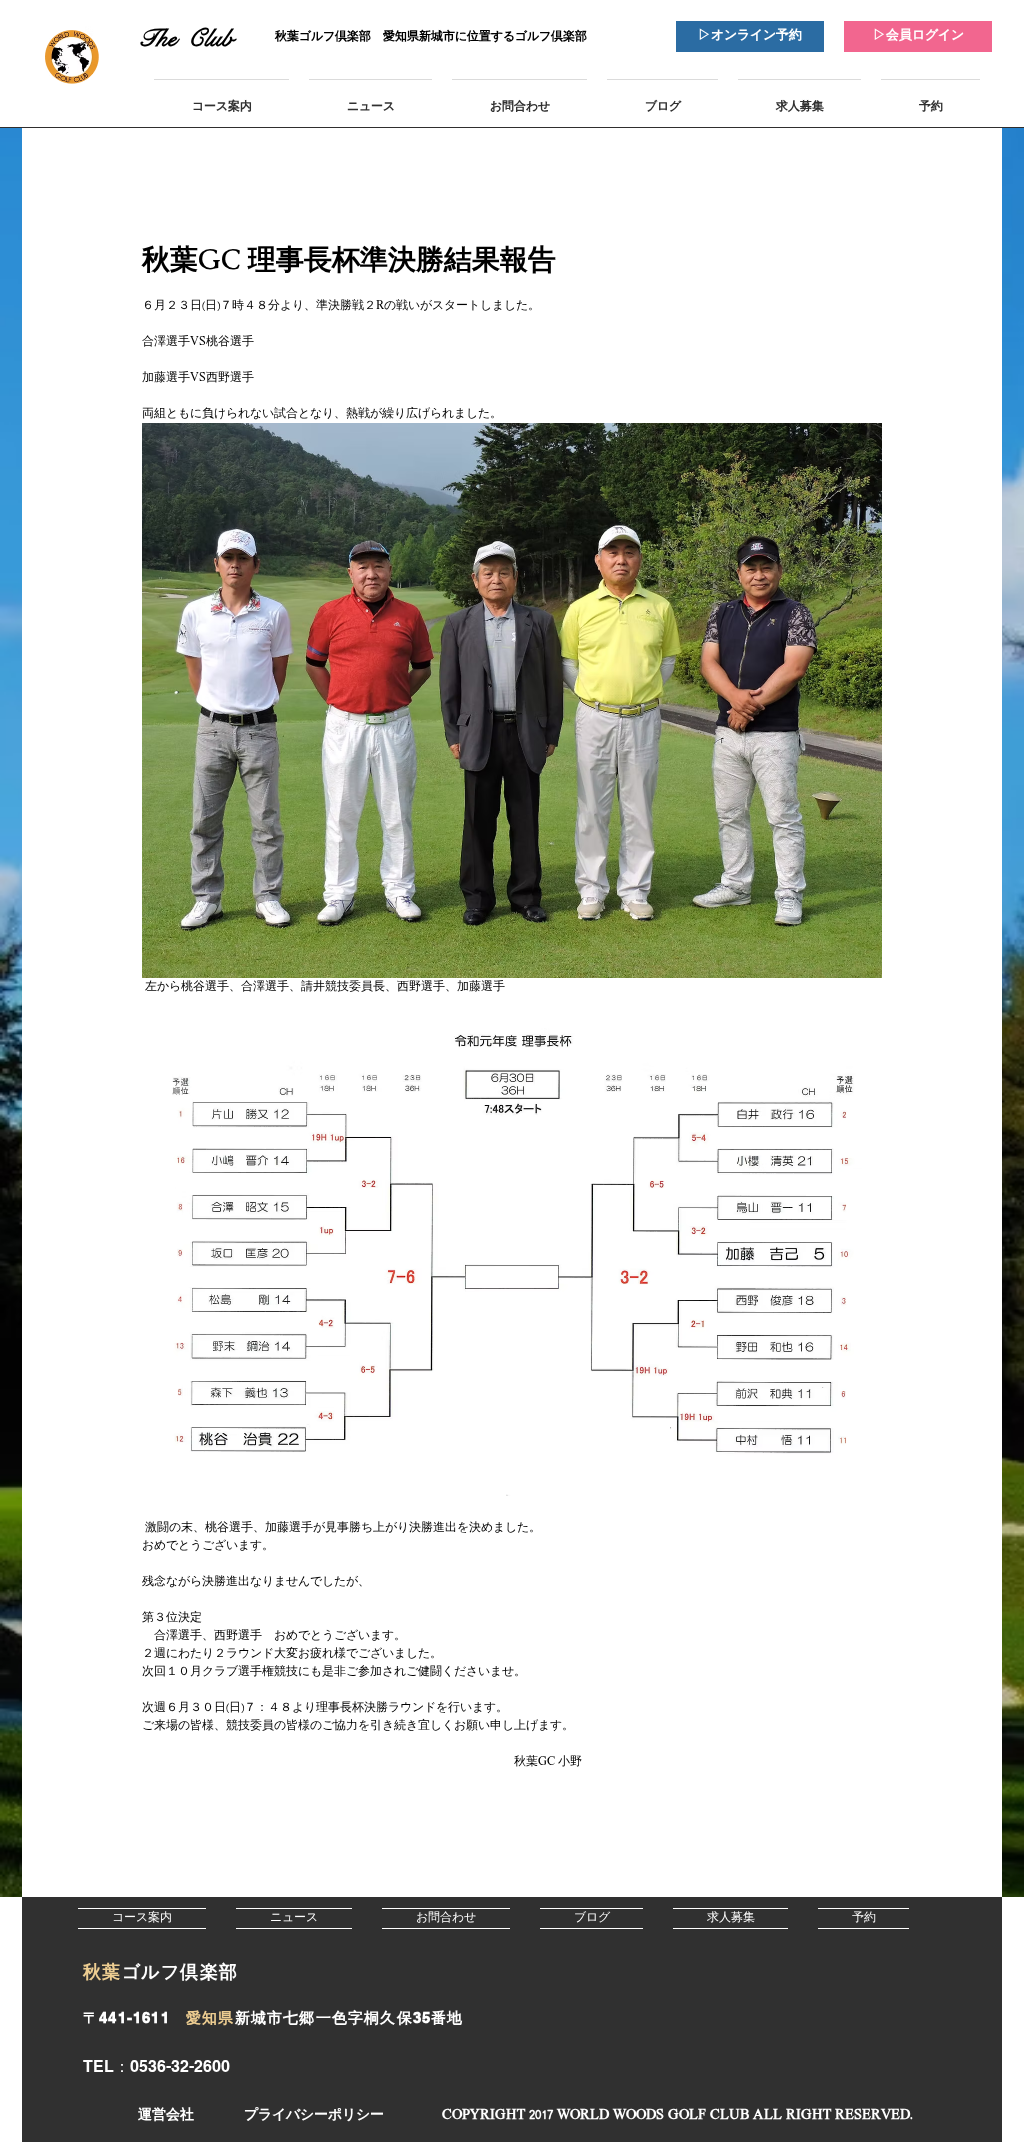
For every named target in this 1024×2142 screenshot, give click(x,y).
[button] (677, 2115)
